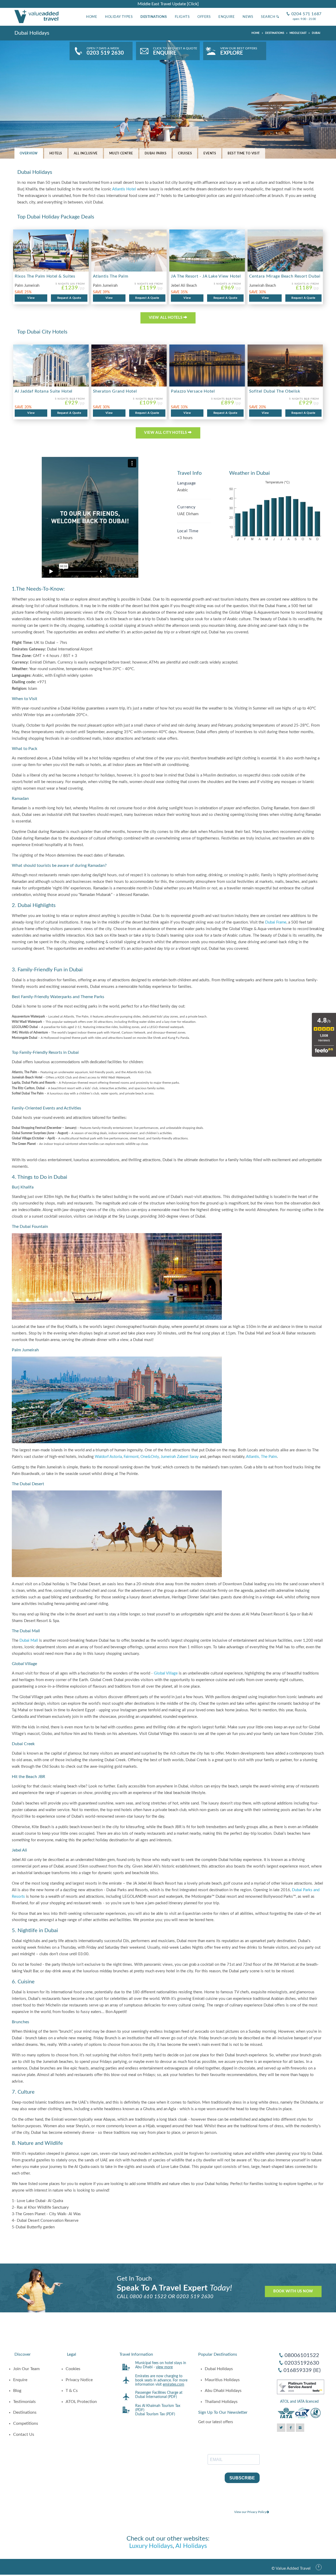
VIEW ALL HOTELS (166, 318)
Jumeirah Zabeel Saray (180, 1457)
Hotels (56, 153)
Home (92, 17)
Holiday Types (119, 17)
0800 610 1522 (148, 2297)
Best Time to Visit (244, 153)
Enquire (227, 17)
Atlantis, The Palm (261, 1457)
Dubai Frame (276, 922)
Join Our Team (26, 2369)
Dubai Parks (156, 153)
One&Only (150, 1457)
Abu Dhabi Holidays (223, 2391)
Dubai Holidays (219, 2369)
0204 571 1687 (304, 10)
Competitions (26, 2423)
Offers (204, 17)
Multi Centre (121, 153)
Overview (29, 153)
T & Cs (72, 2391)
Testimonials (24, 2402)
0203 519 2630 (195, 2297)
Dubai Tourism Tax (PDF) (155, 2414)
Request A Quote (69, 298)
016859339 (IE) (302, 2370)
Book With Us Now (293, 2291)
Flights (182, 17)
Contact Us (24, 2434)
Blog (17, 2391)
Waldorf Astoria (108, 1457)
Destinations (154, 17)
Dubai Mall (29, 1641)
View (31, 298)
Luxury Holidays (151, 2546)
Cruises (185, 153)
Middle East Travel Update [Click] (168, 4)
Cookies (73, 2369)
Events (210, 153)
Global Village (166, 1673)
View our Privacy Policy (250, 2512)
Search (269, 17)
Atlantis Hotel (124, 189)
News (248, 17)
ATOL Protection (81, 2402)
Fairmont (131, 1457)
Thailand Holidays (221, 2402)
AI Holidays (191, 2546)
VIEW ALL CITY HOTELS (166, 433)
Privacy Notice (79, 2380)
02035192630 (302, 2363)
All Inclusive (86, 153)
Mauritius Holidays (222, 2380)
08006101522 (302, 2355)
